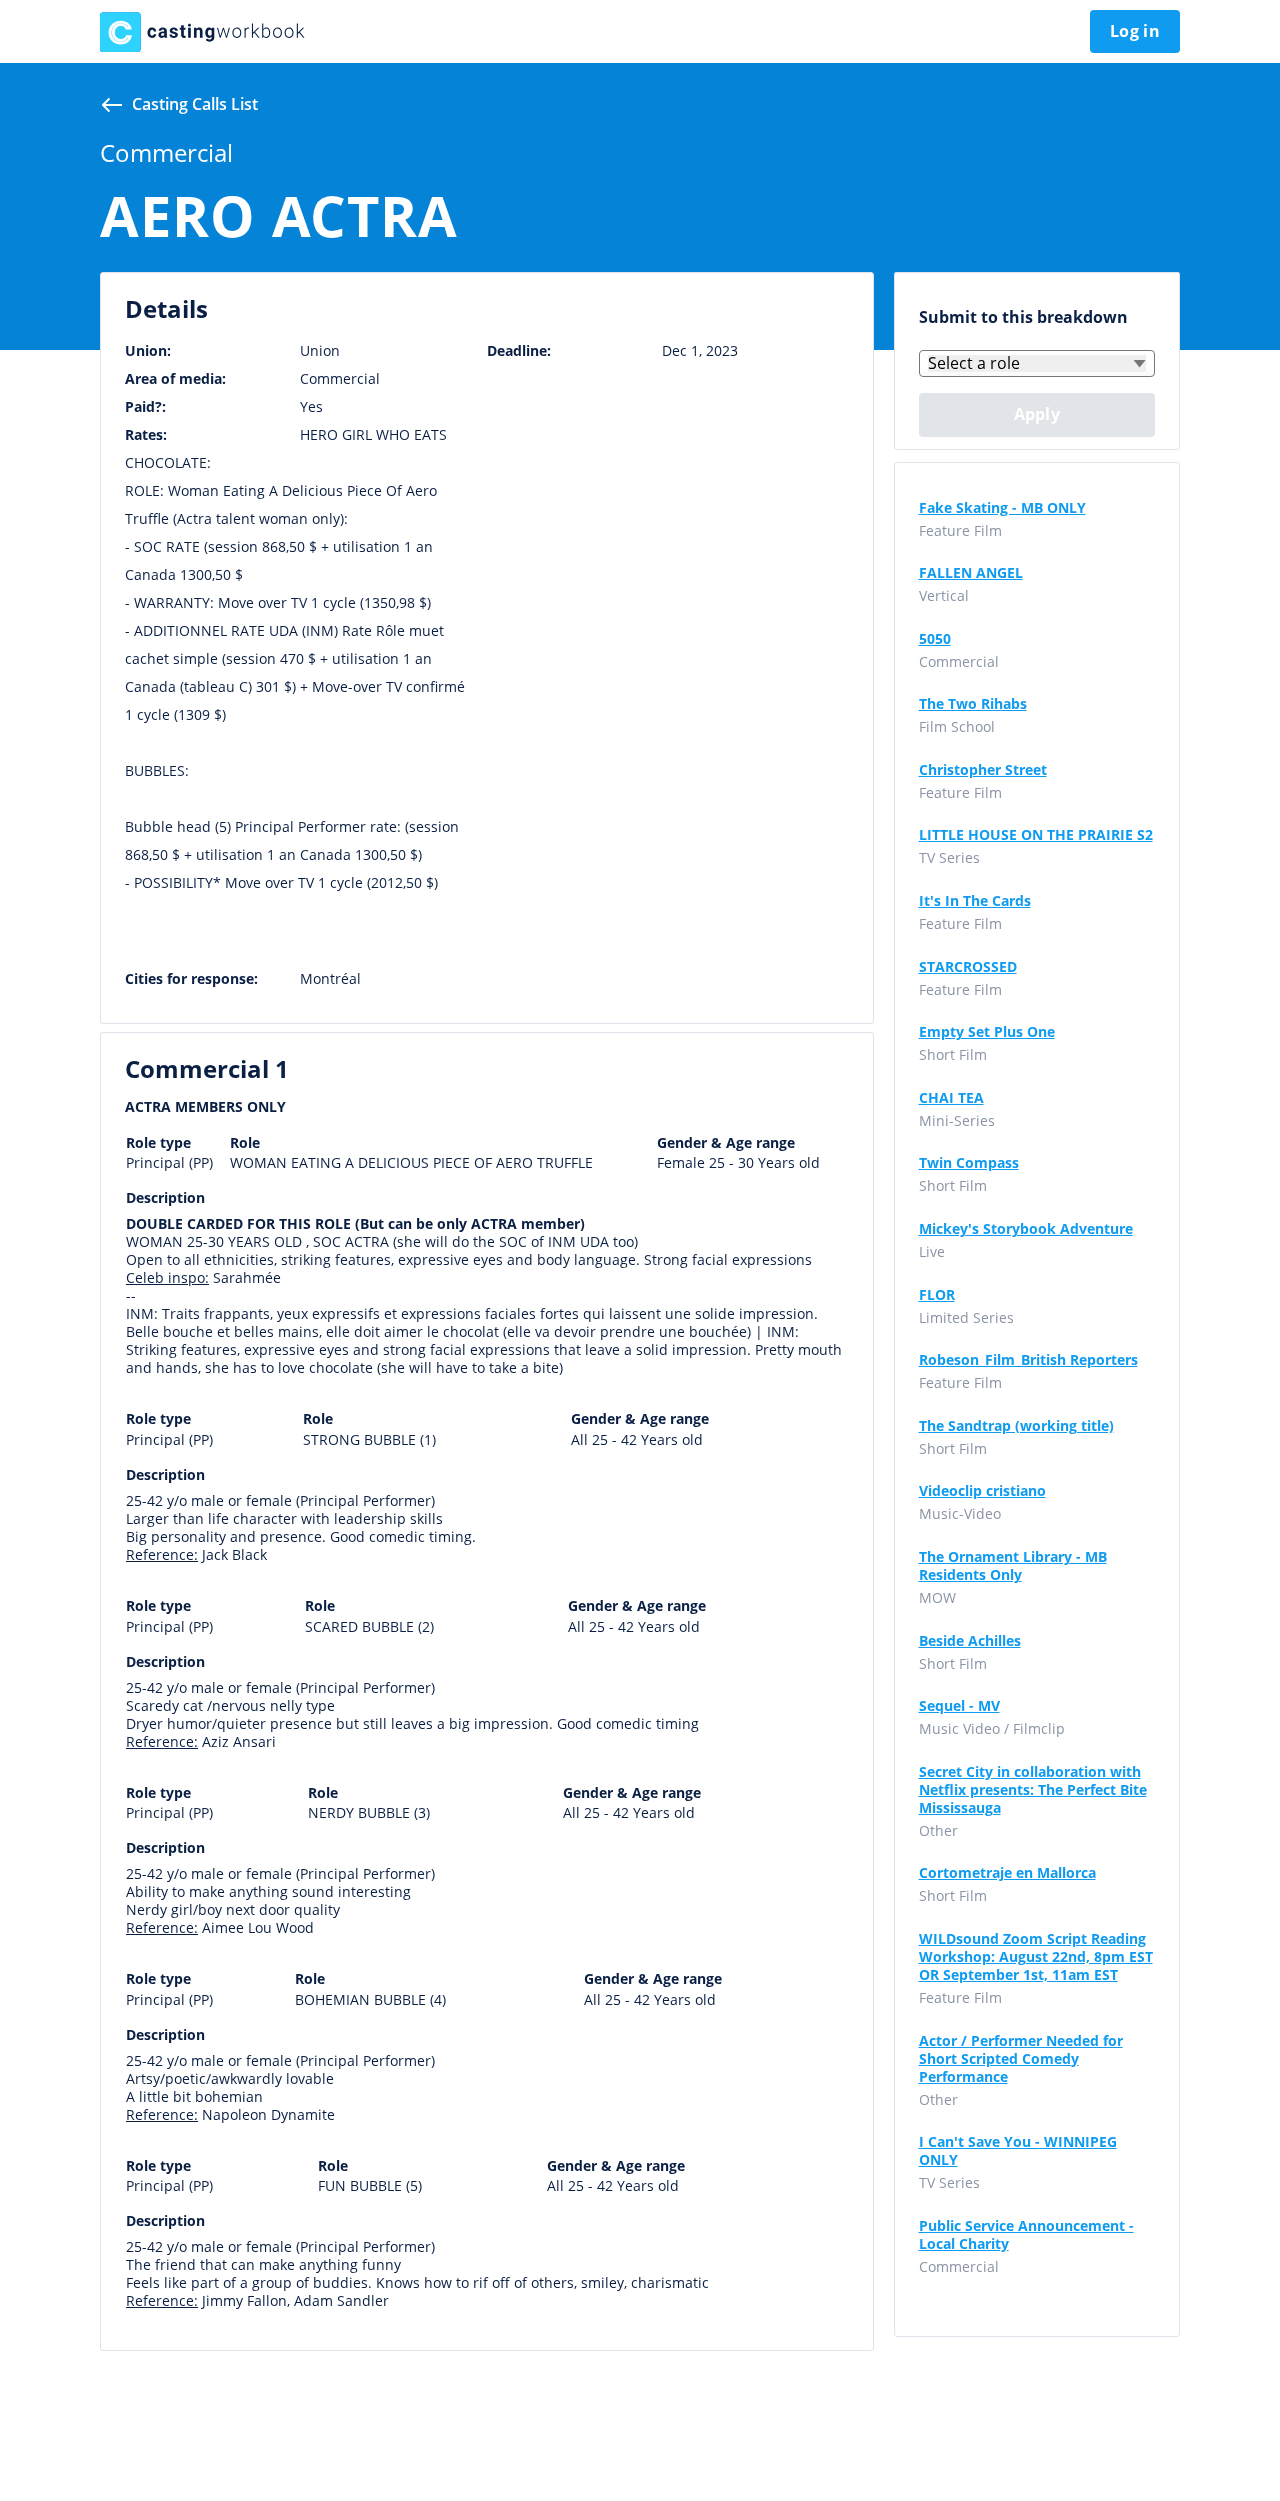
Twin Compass (969, 1163)
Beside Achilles (970, 1641)
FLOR (937, 1295)
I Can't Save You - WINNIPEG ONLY (1018, 2151)
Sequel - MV (959, 1706)
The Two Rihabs (973, 704)
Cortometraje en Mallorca (1007, 1873)
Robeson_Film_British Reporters (1028, 1360)
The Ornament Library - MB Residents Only (1013, 1566)
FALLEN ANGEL (971, 573)
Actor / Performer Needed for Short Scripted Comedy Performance (1021, 2059)
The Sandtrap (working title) (1016, 1426)
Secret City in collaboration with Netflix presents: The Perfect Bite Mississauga (1033, 1790)
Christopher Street (983, 770)
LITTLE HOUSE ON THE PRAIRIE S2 (1036, 835)
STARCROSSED (968, 967)
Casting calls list (195, 104)
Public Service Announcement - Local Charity (1026, 2235)
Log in (1135, 31)
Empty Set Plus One (987, 1032)
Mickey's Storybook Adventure (1026, 1229)
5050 (935, 639)
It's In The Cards (975, 901)
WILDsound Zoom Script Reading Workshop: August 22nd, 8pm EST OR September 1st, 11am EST (1036, 1957)
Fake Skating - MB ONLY (1002, 508)
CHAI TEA (951, 1098)
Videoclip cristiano (982, 1491)
